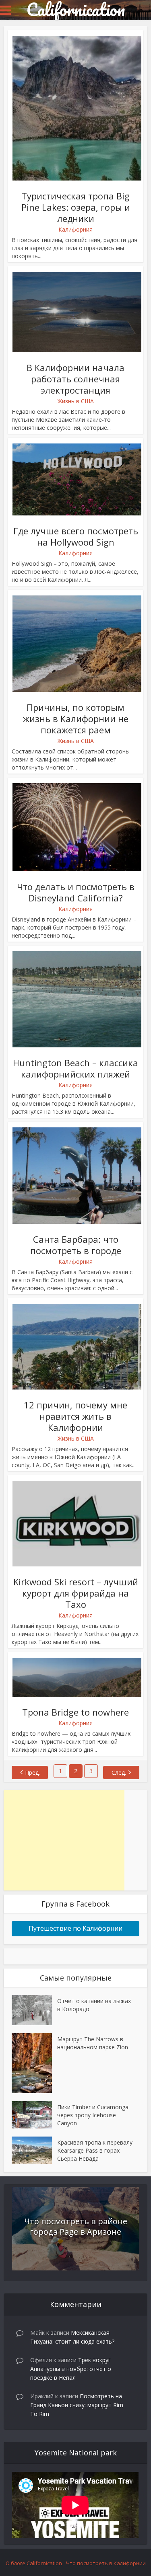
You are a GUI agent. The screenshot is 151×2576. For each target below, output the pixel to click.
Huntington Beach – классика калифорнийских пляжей (75, 1068)
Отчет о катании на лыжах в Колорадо (94, 2005)
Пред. (32, 1772)
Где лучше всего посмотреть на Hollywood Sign (76, 536)
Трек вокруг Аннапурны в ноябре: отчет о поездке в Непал (71, 2369)
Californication (75, 9)
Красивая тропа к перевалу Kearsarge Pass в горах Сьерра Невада (95, 2150)
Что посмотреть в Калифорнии (106, 2563)
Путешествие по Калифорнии (75, 1928)
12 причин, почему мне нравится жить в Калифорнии (75, 1416)
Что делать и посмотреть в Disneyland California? (76, 892)
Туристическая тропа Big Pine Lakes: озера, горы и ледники (76, 207)
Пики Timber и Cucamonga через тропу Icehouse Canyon (93, 2115)
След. (119, 1772)
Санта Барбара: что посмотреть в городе (76, 1245)
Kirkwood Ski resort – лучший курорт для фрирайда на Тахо (76, 1593)
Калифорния (75, 229)
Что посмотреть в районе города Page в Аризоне (76, 2226)
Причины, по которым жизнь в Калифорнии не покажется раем (76, 718)
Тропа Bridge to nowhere (75, 1712)
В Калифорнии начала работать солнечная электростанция (75, 379)
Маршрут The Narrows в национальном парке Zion (93, 2043)
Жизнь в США (76, 401)
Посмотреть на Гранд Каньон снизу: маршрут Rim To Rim (77, 2405)
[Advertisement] (64, 1840)
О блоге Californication (34, 2563)
